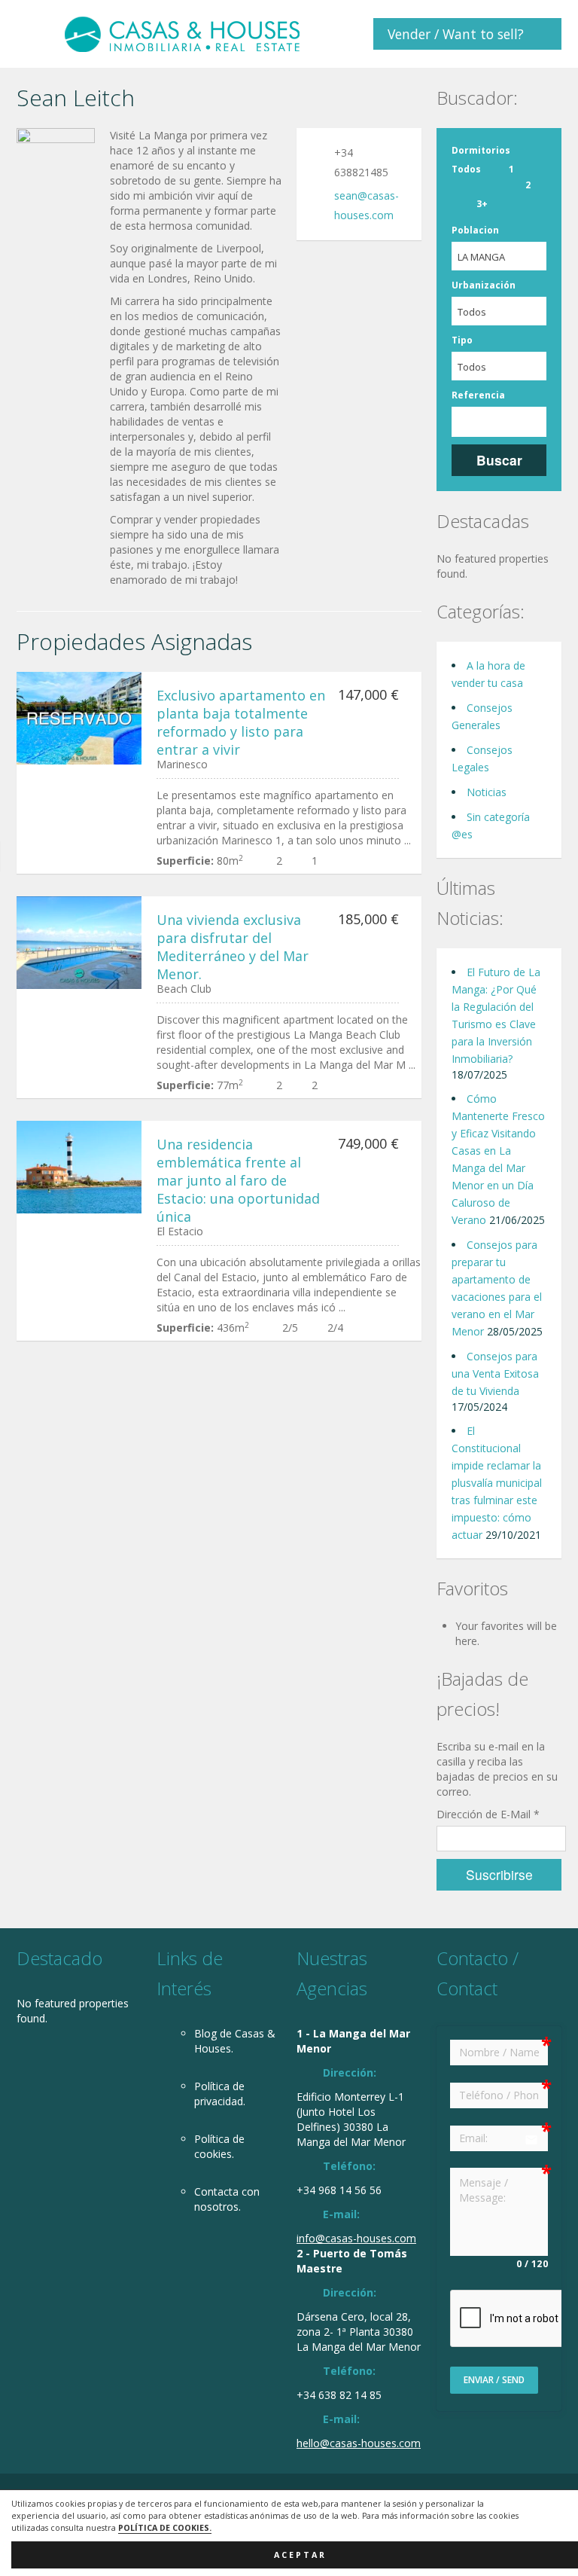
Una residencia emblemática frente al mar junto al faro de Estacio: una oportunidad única (238, 1180)
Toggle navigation (30, 36)
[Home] (182, 34)
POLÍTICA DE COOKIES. (165, 2528)
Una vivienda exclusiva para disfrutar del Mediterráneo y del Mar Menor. (233, 947)
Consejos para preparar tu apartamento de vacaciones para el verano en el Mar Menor (497, 1288)
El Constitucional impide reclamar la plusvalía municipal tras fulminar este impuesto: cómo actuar (497, 1483)
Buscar (499, 460)
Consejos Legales (482, 758)
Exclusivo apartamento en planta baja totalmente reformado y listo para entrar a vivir (241, 722)
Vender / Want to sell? (456, 34)
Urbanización (484, 285)
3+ (482, 204)
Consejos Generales (482, 716)
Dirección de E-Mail (488, 1814)
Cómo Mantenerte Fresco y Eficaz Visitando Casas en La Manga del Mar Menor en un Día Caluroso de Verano (498, 1159)
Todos (466, 169)
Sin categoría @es (491, 826)
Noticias (487, 792)
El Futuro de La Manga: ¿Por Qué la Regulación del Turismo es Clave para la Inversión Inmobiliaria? (496, 1015)
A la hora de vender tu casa (488, 674)
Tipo (462, 340)
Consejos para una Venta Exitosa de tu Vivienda (495, 1373)
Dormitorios (481, 150)
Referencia (478, 395)
